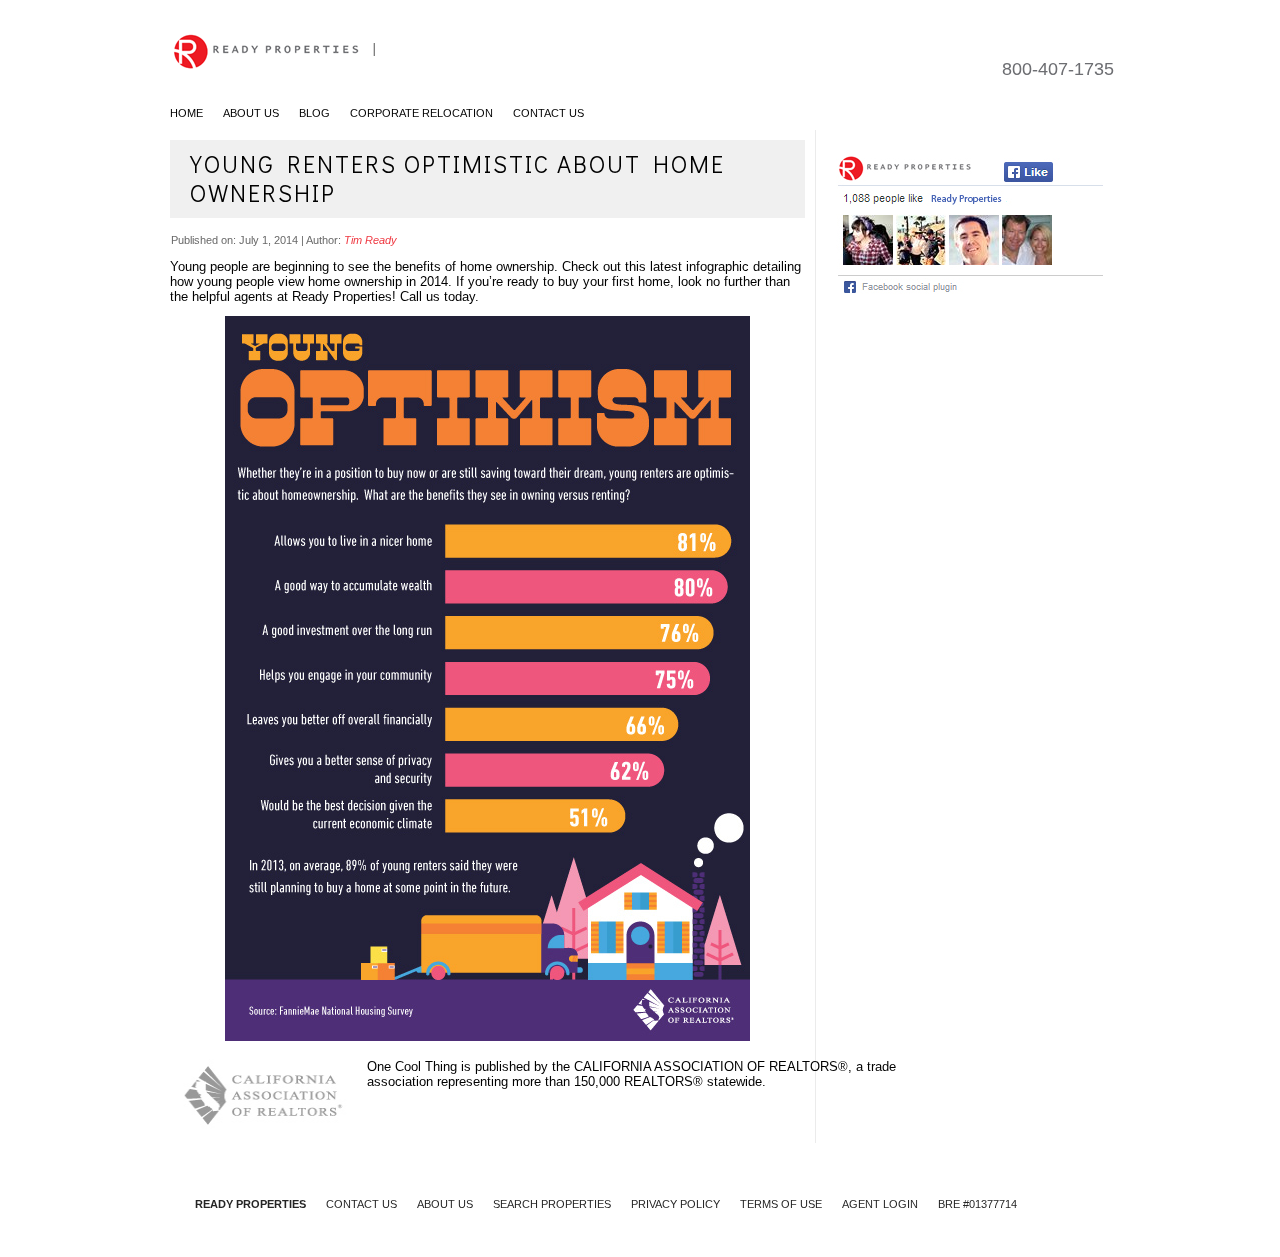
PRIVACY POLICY (675, 1204)
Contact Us (548, 113)
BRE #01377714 (977, 1204)
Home (186, 113)
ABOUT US (445, 1204)
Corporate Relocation (421, 113)
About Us (251, 113)
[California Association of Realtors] (268, 1094)
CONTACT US (361, 1204)
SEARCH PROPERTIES (552, 1204)
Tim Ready (370, 240)
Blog (314, 113)
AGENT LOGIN (880, 1204)
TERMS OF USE (781, 1204)
